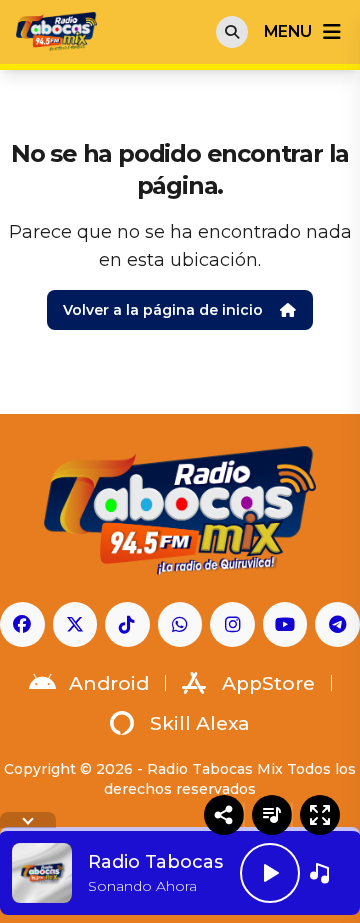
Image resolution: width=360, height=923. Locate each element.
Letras (272, 815)
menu (287, 31)
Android (109, 683)
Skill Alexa (200, 723)
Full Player (320, 815)
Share (224, 815)
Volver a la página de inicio (163, 310)
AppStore (268, 683)
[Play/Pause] (270, 873)
